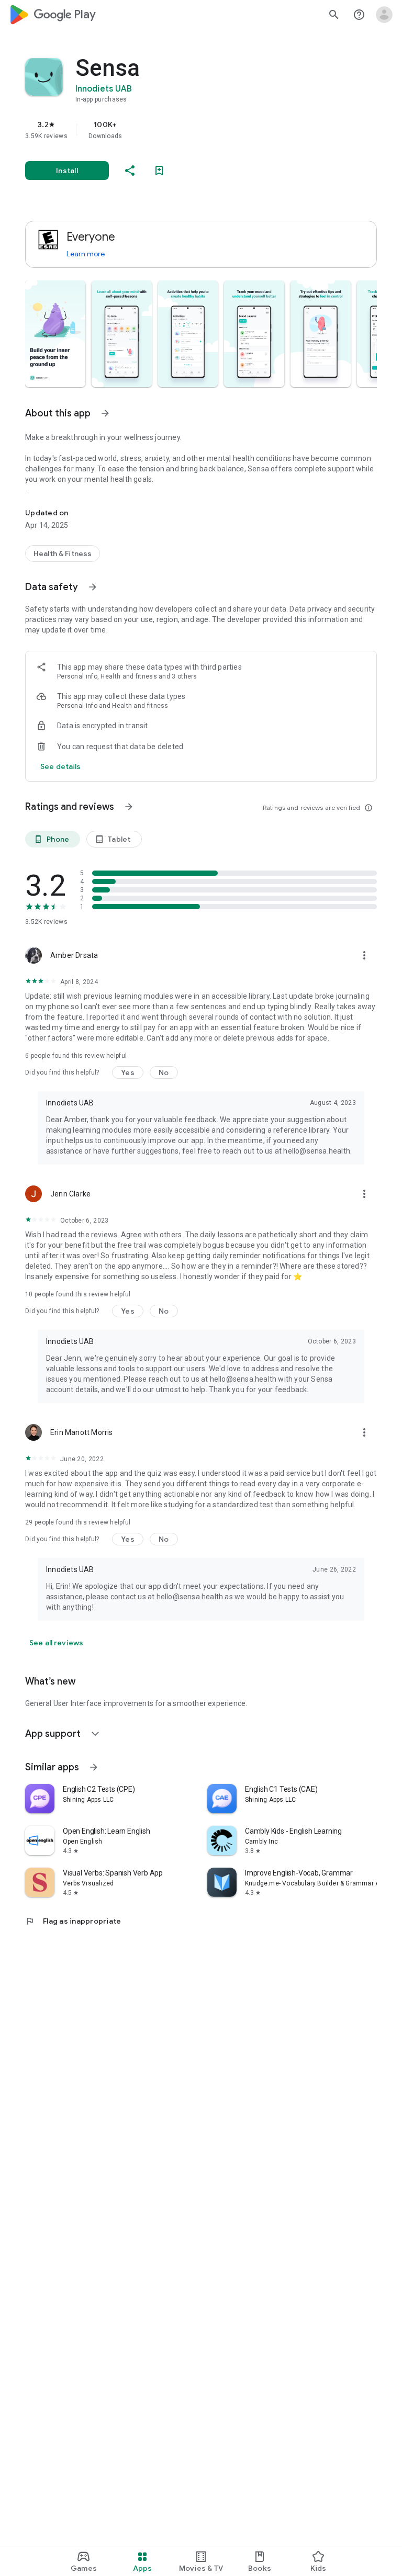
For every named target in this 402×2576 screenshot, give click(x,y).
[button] (55, 334)
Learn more (86, 254)
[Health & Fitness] (63, 553)
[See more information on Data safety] (93, 587)
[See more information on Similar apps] (94, 1767)
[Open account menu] (384, 15)
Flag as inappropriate (73, 1921)
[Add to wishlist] (159, 171)
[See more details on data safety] (61, 766)
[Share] (130, 171)
